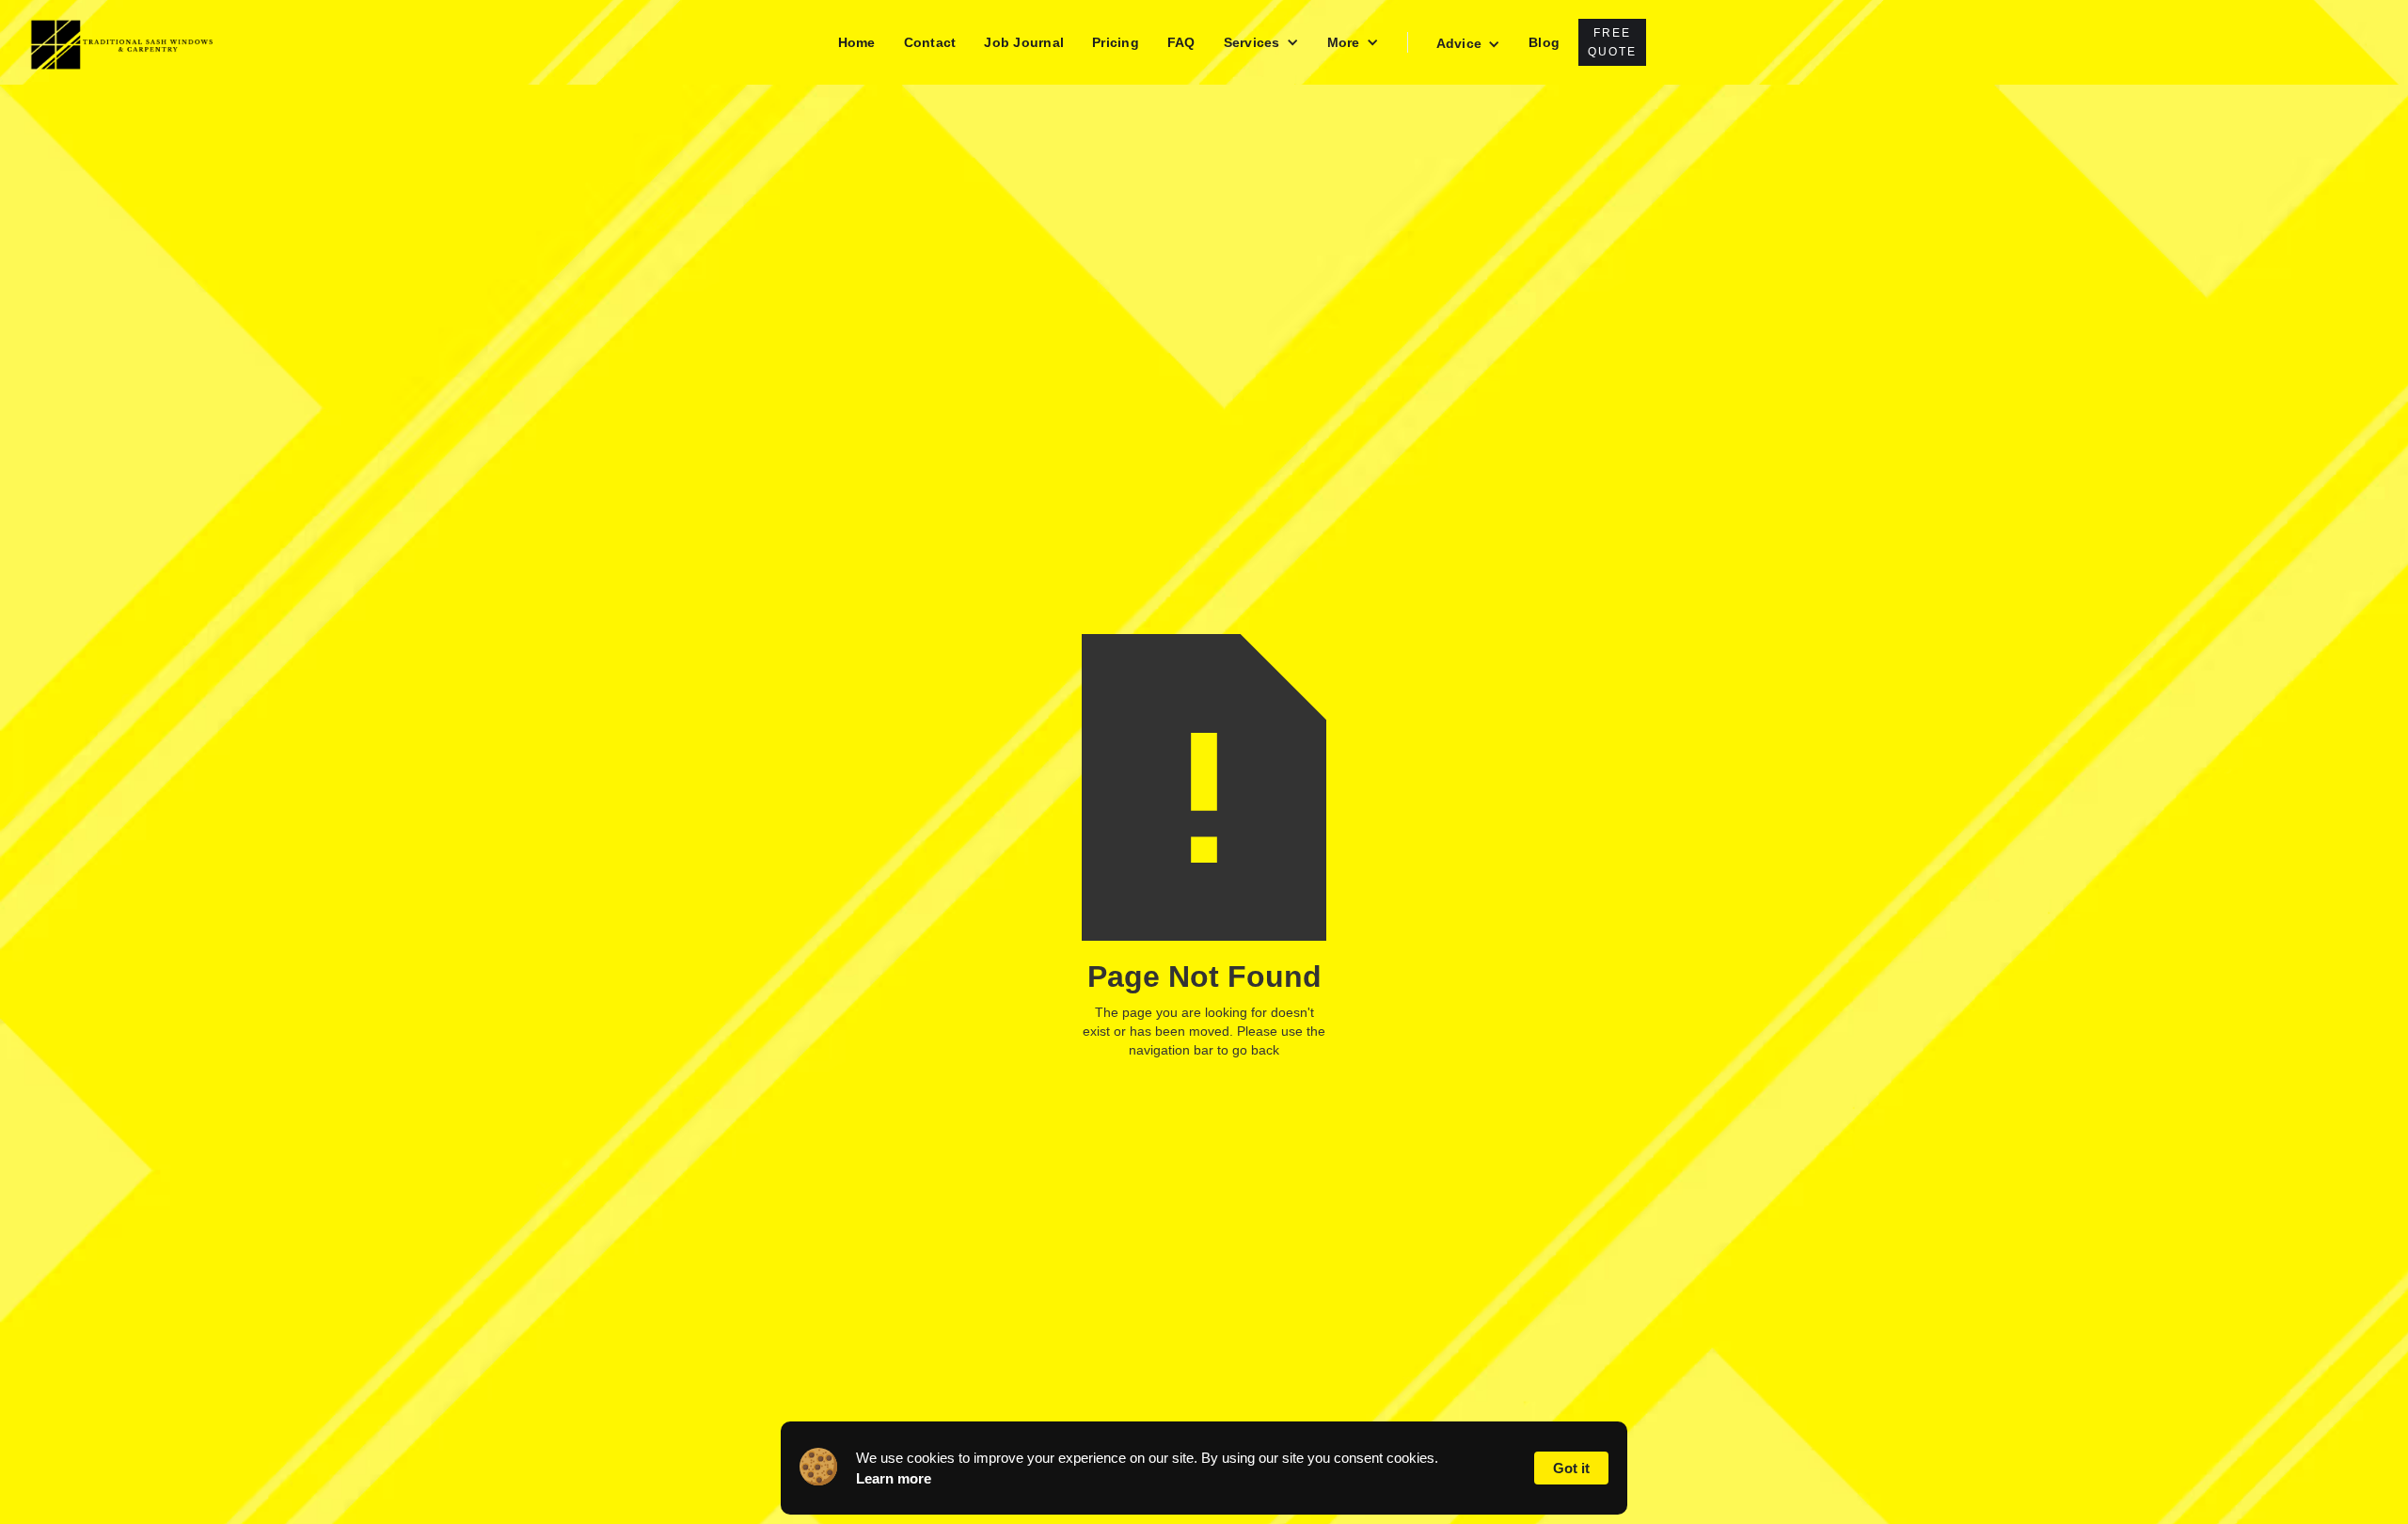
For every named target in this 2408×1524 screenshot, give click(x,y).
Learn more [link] (894, 1478)
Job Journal (1024, 42)
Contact (930, 42)
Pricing (1116, 42)
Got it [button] (1571, 1468)
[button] (1261, 42)
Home (857, 42)
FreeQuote (1612, 42)
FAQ (1181, 42)
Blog (1544, 42)
